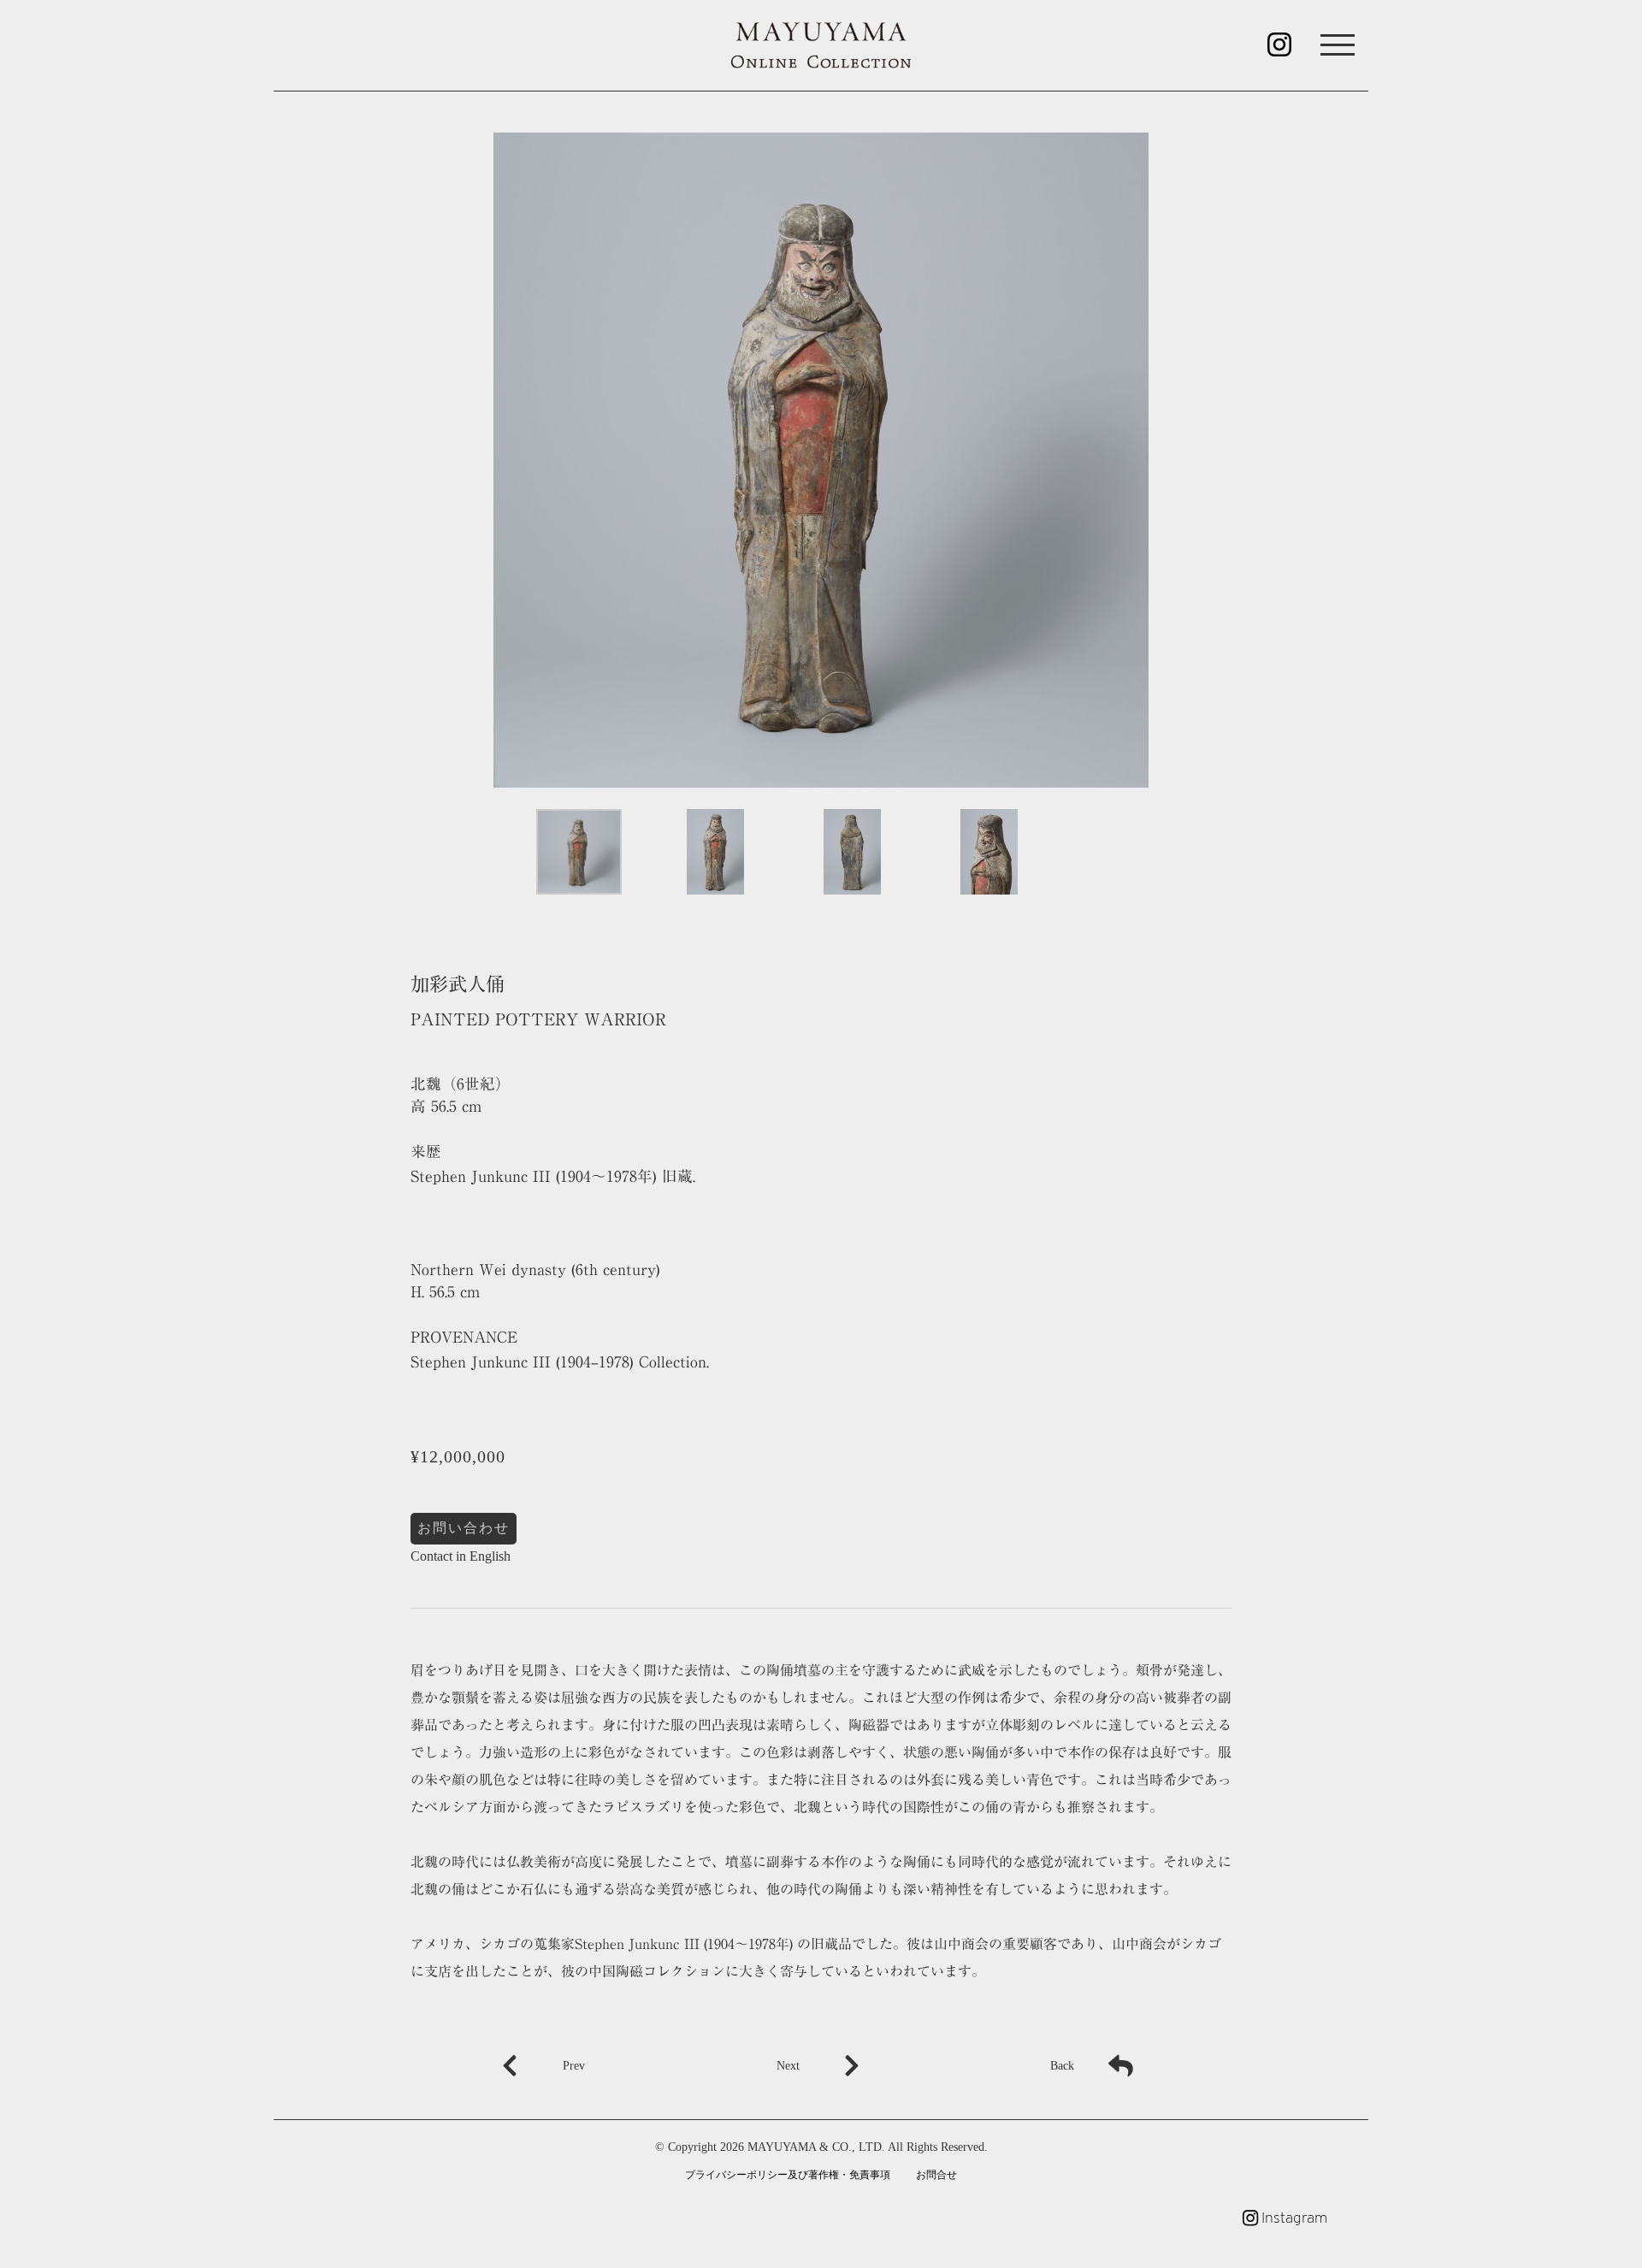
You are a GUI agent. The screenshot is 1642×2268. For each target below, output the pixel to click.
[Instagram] (1279, 50)
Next (788, 2065)
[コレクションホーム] (821, 44)
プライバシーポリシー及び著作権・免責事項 (788, 2175)
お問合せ (936, 2175)
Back (1062, 2065)
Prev (574, 2065)
